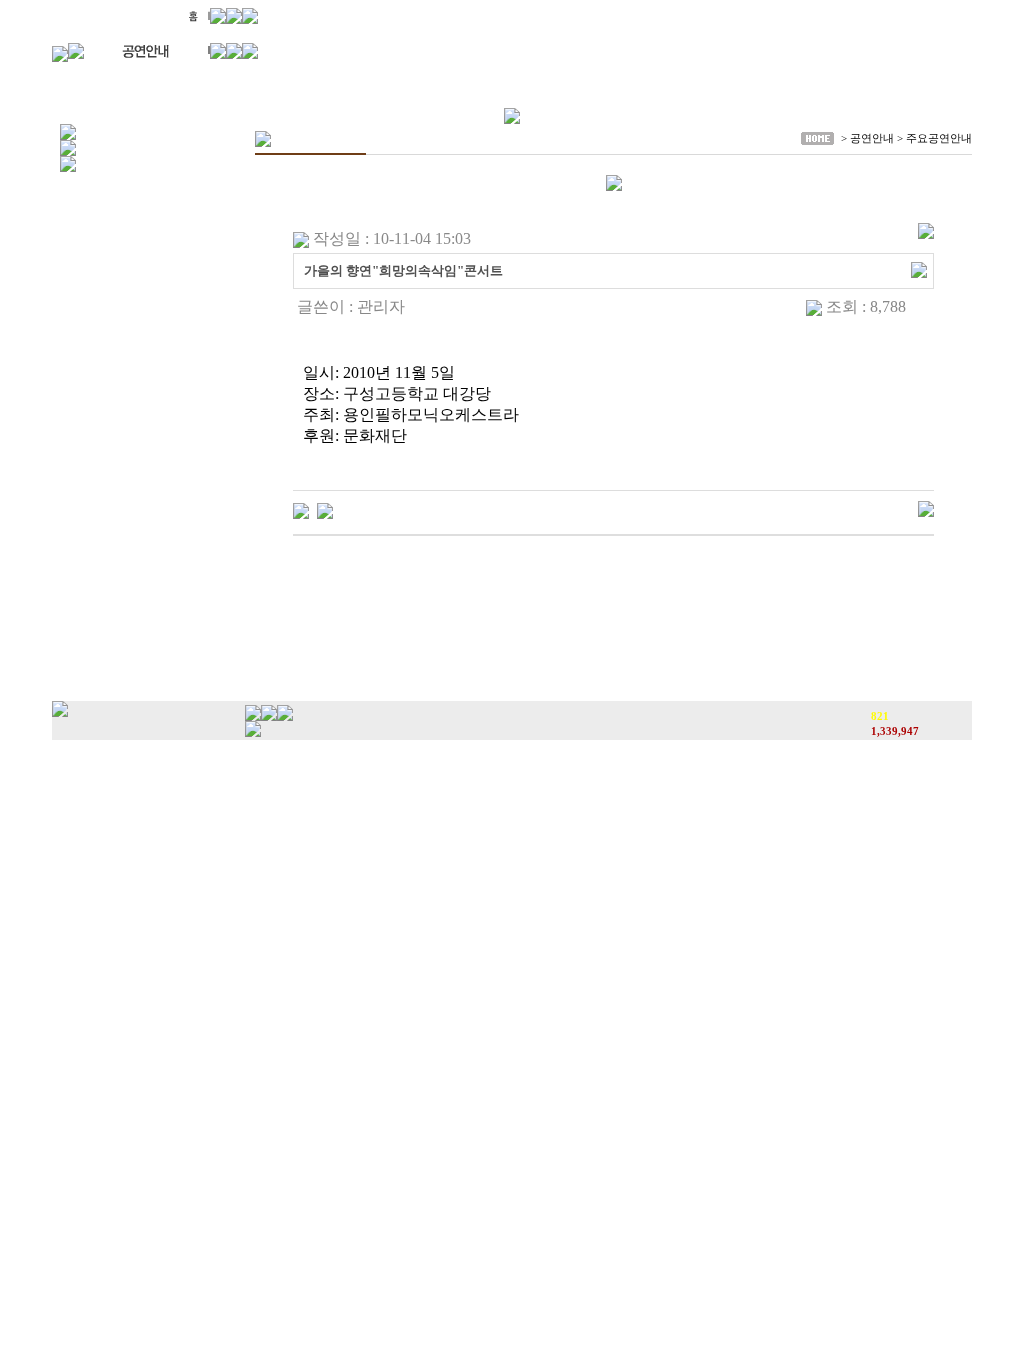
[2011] (301, 509)
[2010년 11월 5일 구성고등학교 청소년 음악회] (325, 509)
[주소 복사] (919, 268)
